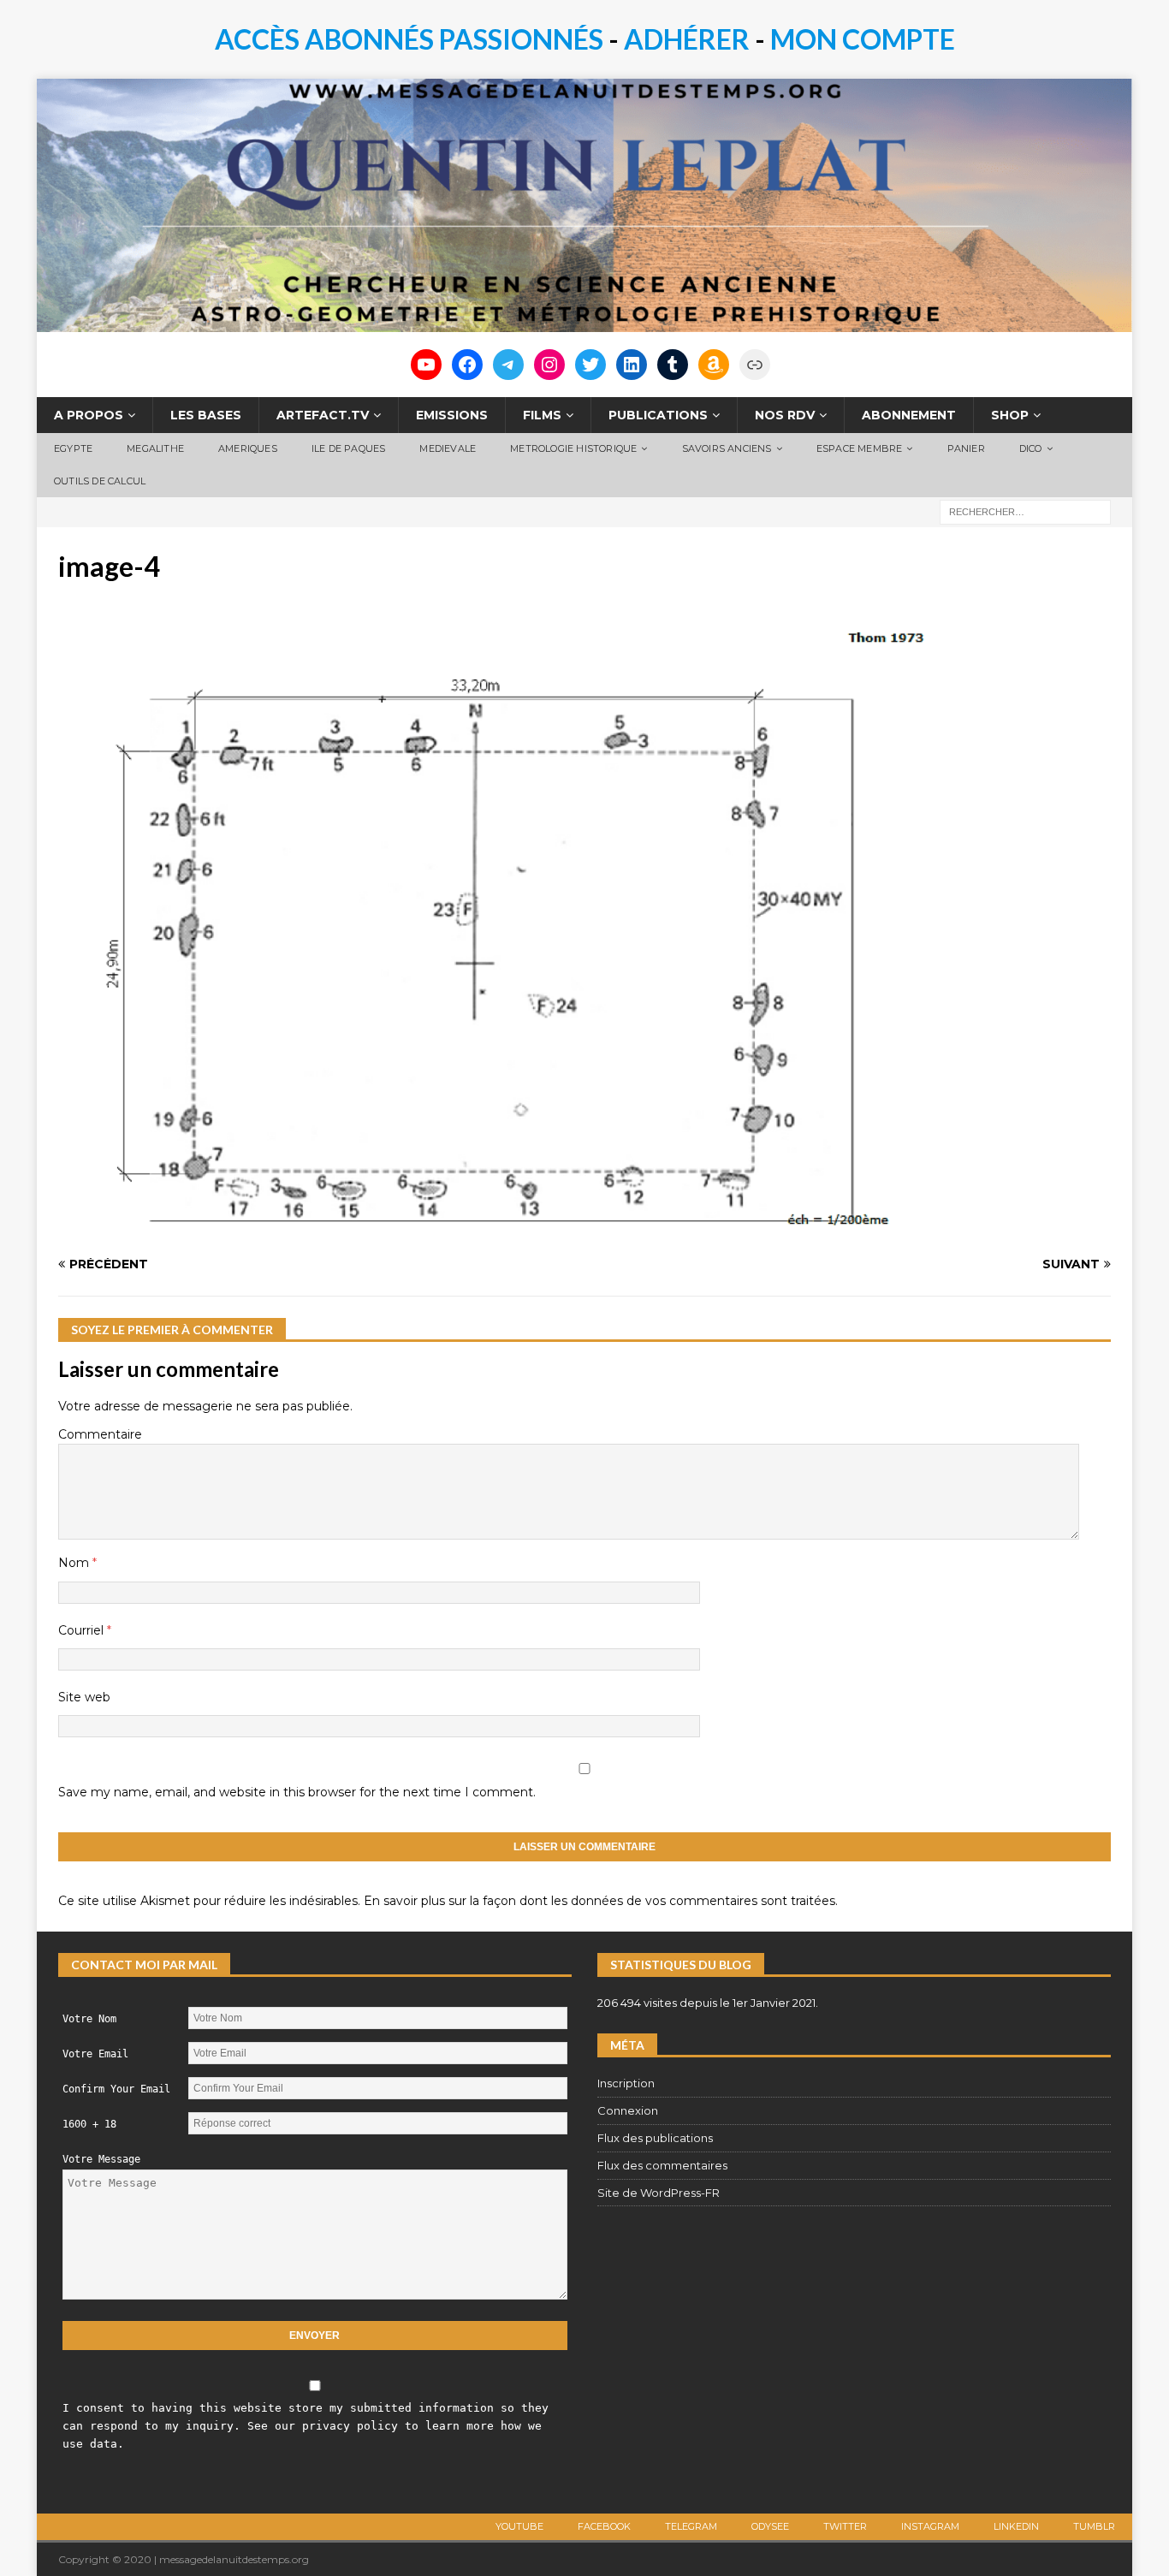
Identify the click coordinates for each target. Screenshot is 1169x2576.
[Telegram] (508, 365)
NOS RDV (785, 415)
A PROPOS (89, 415)
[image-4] (499, 1232)
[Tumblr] (673, 365)
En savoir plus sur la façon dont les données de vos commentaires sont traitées (599, 1901)
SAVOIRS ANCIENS (727, 448)
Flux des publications (655, 2138)
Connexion (628, 2110)
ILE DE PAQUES (349, 448)
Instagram (930, 2526)
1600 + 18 (89, 2124)
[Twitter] (590, 365)
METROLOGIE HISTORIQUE (573, 448)
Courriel (83, 1630)
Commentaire (100, 1434)
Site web (84, 1697)
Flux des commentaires (662, 2165)
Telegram (691, 2526)
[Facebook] (467, 365)
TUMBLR (1094, 2526)
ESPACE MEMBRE (860, 448)
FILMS (542, 415)
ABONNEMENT (909, 415)
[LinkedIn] (632, 365)
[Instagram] (549, 365)
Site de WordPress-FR (659, 2193)
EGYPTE (73, 448)
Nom (75, 1563)
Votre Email (95, 2054)
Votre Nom (89, 2019)
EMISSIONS (452, 415)
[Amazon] (714, 365)
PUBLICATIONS (658, 415)
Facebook (604, 2526)
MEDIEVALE (448, 448)
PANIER (966, 448)
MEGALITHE (155, 448)
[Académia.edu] (755, 365)
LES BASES (206, 415)
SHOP (1010, 415)
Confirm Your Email (116, 2089)
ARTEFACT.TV (323, 415)
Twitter (845, 2526)
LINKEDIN (1016, 2526)
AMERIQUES (248, 448)
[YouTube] (426, 365)
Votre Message (101, 2159)
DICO (1031, 448)
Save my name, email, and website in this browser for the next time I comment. (297, 1792)
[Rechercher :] (1025, 511)
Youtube (519, 2526)
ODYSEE (770, 2526)
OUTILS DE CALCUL (100, 481)
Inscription (626, 2083)
